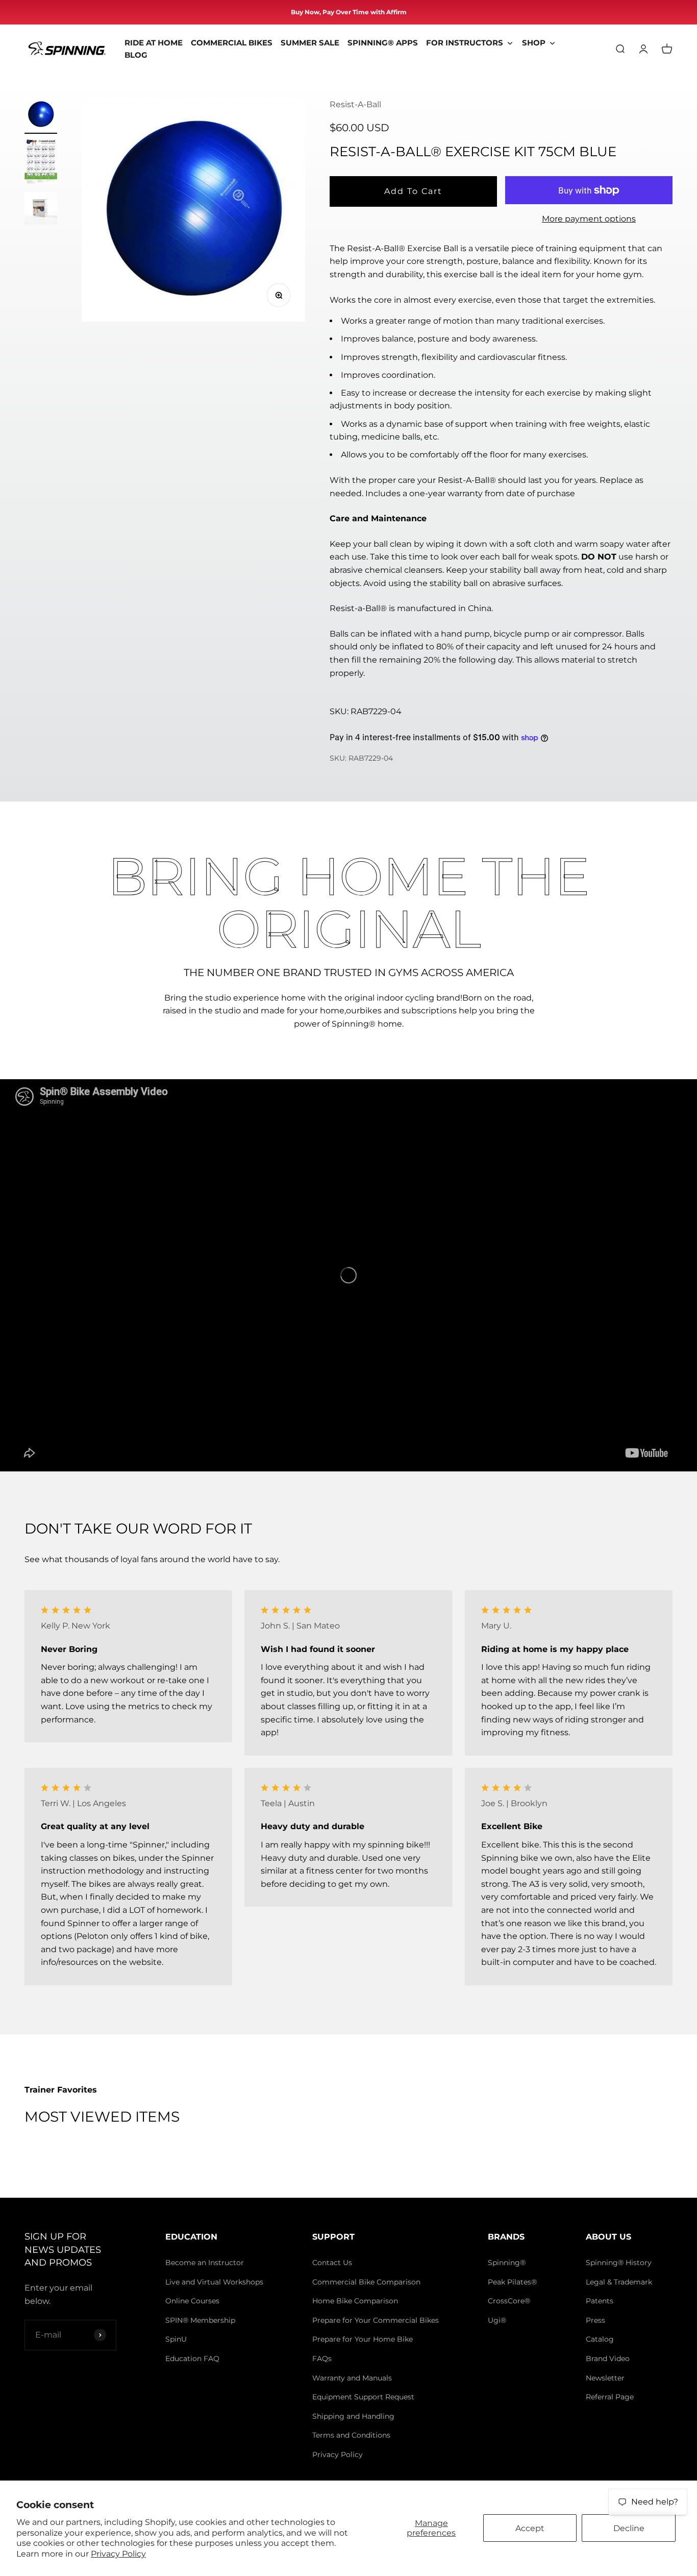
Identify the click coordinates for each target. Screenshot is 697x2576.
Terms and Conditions (351, 2435)
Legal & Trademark (619, 2282)
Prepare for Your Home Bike (363, 2339)
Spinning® (507, 2263)
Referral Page (610, 2397)
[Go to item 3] (41, 210)
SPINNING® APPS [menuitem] (383, 43)
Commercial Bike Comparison (366, 2282)
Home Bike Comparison (355, 2301)
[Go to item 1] (41, 116)
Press (595, 2320)
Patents (600, 2301)
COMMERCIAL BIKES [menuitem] (232, 43)
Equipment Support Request (363, 2397)
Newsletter (605, 2378)
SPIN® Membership (200, 2320)
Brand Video (608, 2359)
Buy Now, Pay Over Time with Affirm (349, 12)
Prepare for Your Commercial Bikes (376, 2320)
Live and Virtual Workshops (214, 2282)
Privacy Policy (118, 2554)
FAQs (322, 2359)
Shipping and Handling (353, 2416)
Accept (530, 2528)
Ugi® (497, 2320)
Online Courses (192, 2301)
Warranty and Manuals (352, 2378)
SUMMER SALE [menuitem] (310, 43)
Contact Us (332, 2263)
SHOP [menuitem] (534, 43)
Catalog (600, 2339)
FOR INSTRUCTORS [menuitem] (465, 43)
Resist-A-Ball (355, 104)
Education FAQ (192, 2359)
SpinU (176, 2339)
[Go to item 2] (41, 163)
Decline (629, 2528)
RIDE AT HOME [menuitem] (154, 43)
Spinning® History (619, 2263)
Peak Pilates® (512, 2282)
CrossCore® (509, 2301)
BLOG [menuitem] (136, 55)
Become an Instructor (205, 2263)
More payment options (589, 219)
